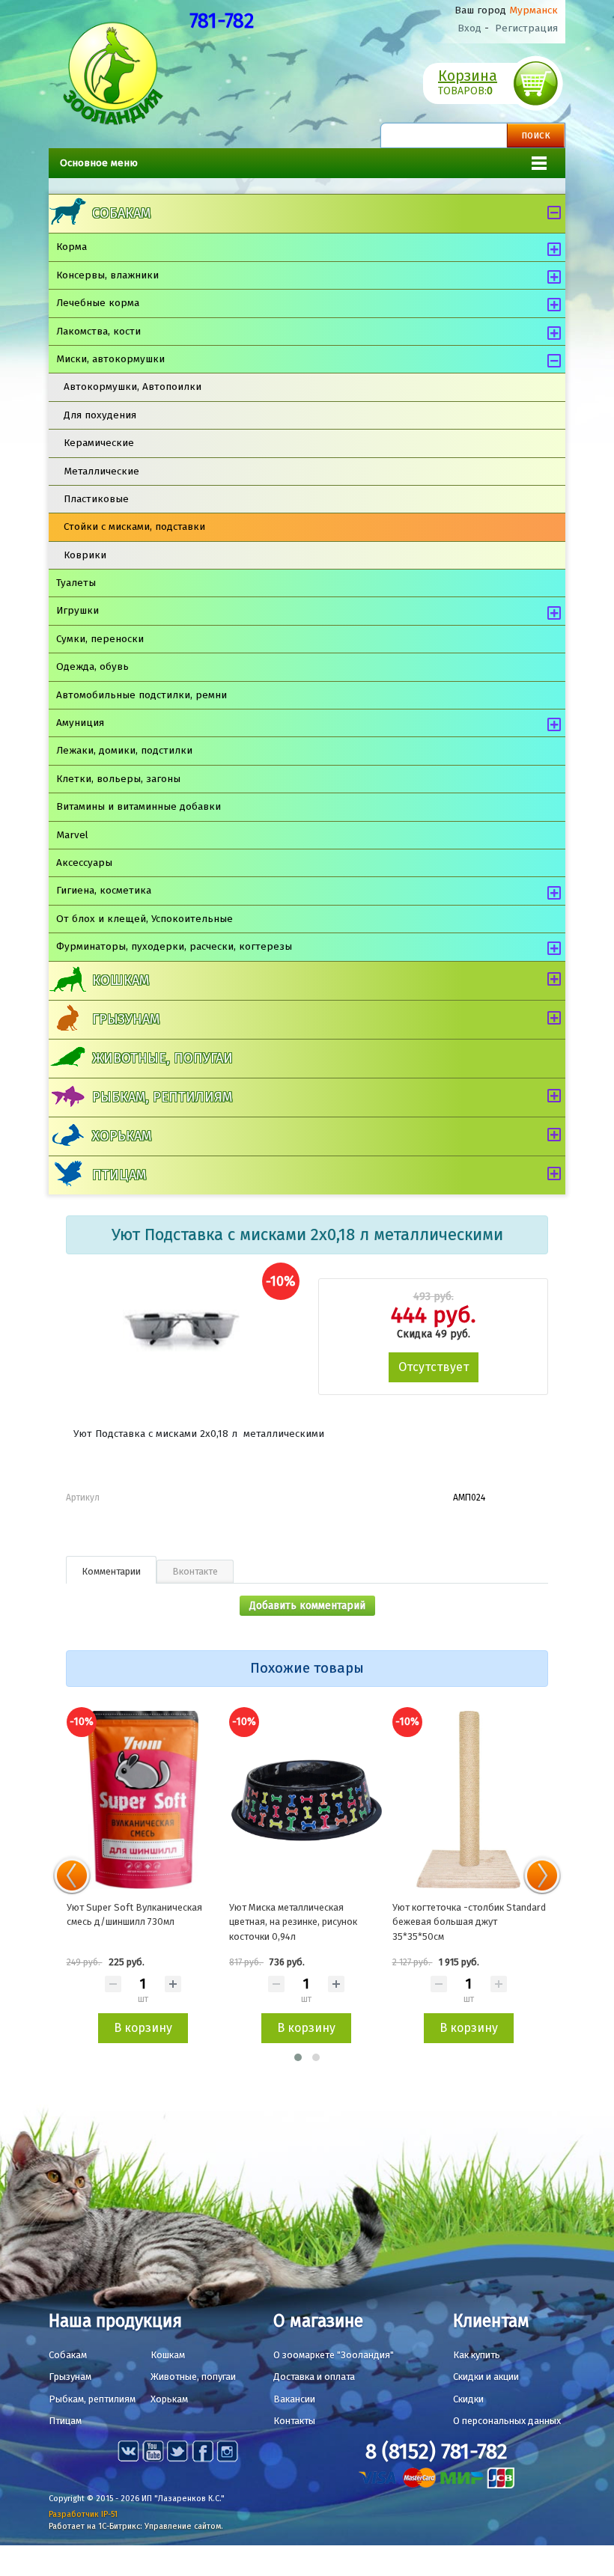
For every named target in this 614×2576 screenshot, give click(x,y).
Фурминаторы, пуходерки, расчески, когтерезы (174, 946)
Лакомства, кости (98, 331)
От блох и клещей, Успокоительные (145, 919)
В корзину (143, 2028)
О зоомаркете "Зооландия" (334, 2355)
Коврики (85, 555)
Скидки (468, 2399)
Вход (469, 28)
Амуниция (80, 723)
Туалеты (76, 583)
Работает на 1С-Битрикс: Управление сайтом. (136, 2526)
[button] (298, 2057)
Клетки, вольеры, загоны (118, 779)
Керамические (99, 443)
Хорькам (122, 1136)
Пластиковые (96, 499)
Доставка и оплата (314, 2377)
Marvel (72, 835)
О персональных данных (507, 2421)
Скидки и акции (486, 2377)
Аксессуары (84, 863)
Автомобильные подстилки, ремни (142, 695)
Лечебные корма (98, 303)
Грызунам (126, 1019)
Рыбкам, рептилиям (162, 1097)
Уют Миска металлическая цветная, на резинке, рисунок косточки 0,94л (293, 1922)
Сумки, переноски (100, 639)
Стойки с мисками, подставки (134, 527)
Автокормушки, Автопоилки (133, 387)
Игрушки (77, 610)
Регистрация (526, 28)
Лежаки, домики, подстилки (124, 750)
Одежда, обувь (92, 666)
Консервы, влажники (107, 275)
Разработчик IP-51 (83, 2514)
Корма (72, 247)
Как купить (477, 2355)
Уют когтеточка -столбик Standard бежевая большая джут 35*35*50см (469, 1922)
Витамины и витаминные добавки (139, 806)
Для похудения (100, 415)
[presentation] (72, 1875)
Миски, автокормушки (110, 359)
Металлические (101, 471)
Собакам (121, 213)
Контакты (294, 2421)
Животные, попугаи (162, 1058)
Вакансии (294, 2399)
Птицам (119, 1175)
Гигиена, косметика (104, 890)
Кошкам (121, 980)
